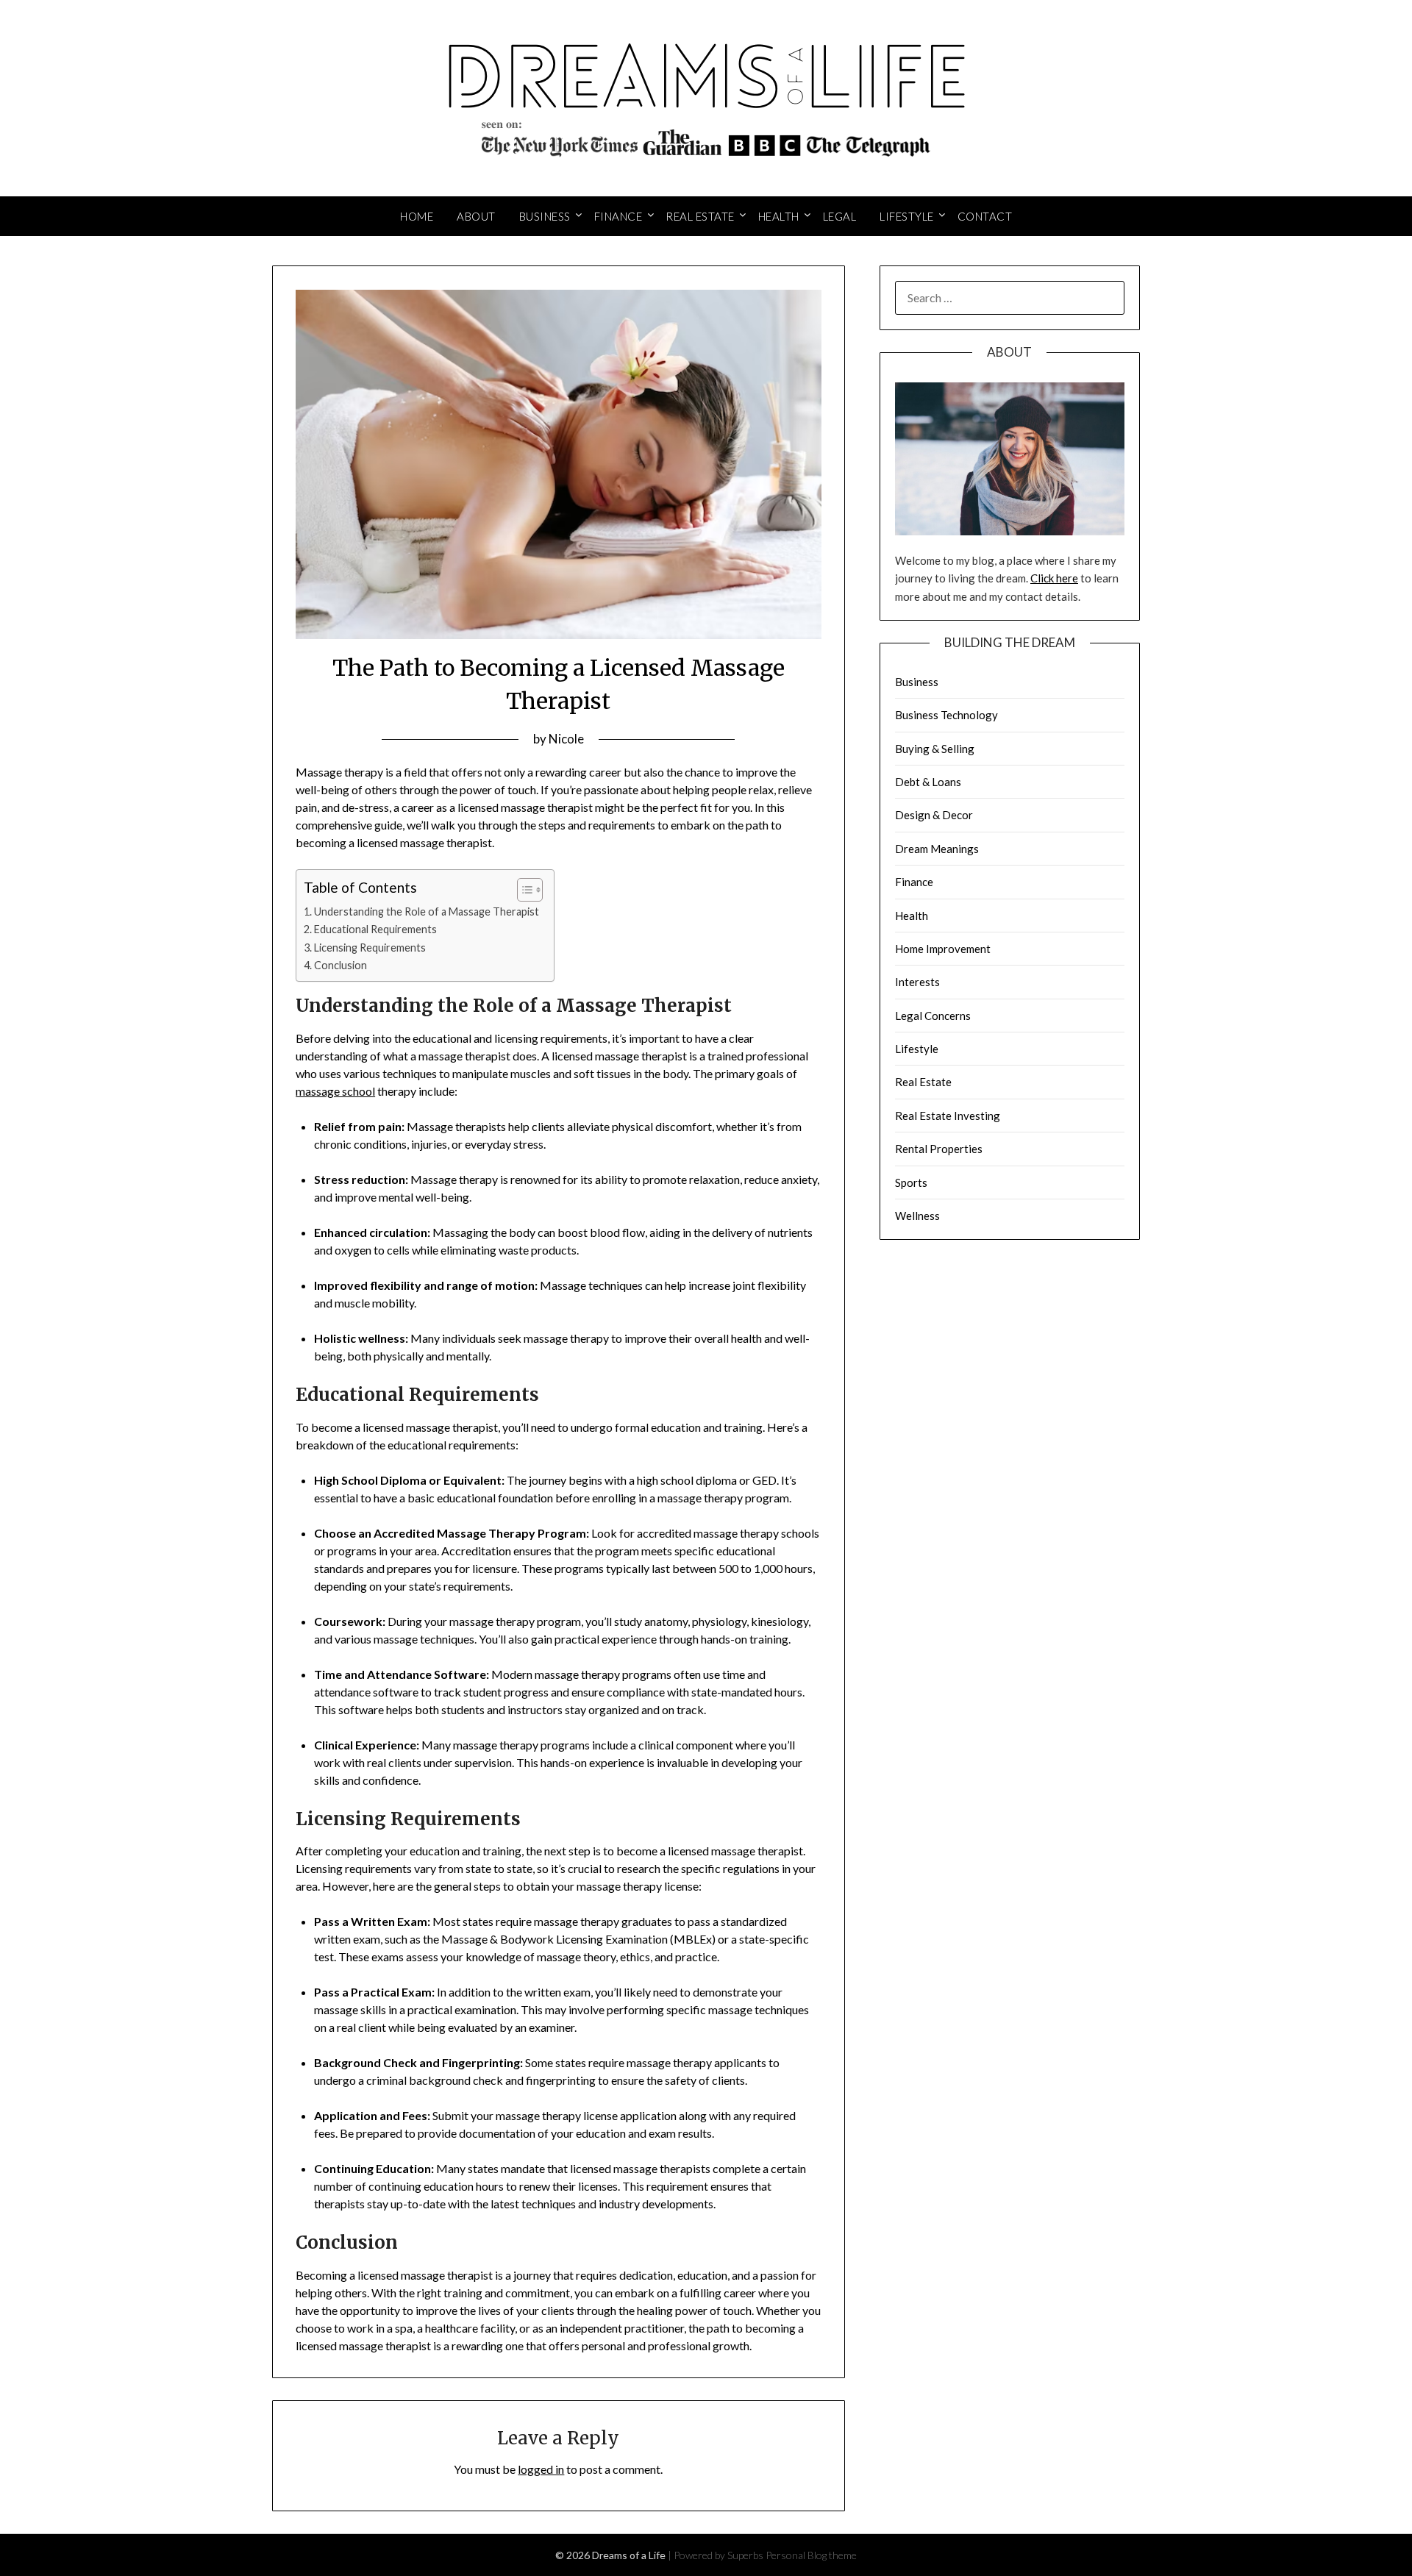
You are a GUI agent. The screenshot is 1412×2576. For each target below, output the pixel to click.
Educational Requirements (375, 929)
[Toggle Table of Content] (523, 890)
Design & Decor (934, 815)
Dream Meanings (937, 849)
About (476, 216)
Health (779, 216)
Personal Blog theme (811, 2555)
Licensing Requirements (370, 948)
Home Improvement (943, 949)
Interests (917, 982)
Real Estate (700, 216)
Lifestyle (907, 216)
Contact (985, 216)
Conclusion (340, 965)
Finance (618, 216)
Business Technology (946, 715)
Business (545, 216)
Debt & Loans (928, 782)
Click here (1054, 578)
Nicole (566, 739)
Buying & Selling (935, 749)
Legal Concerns (933, 1016)
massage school (335, 1091)
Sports (911, 1182)
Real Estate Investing (948, 1116)
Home (417, 216)
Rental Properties (939, 1149)
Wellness (917, 1216)
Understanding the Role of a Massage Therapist (427, 911)
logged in (541, 2469)
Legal (840, 216)
